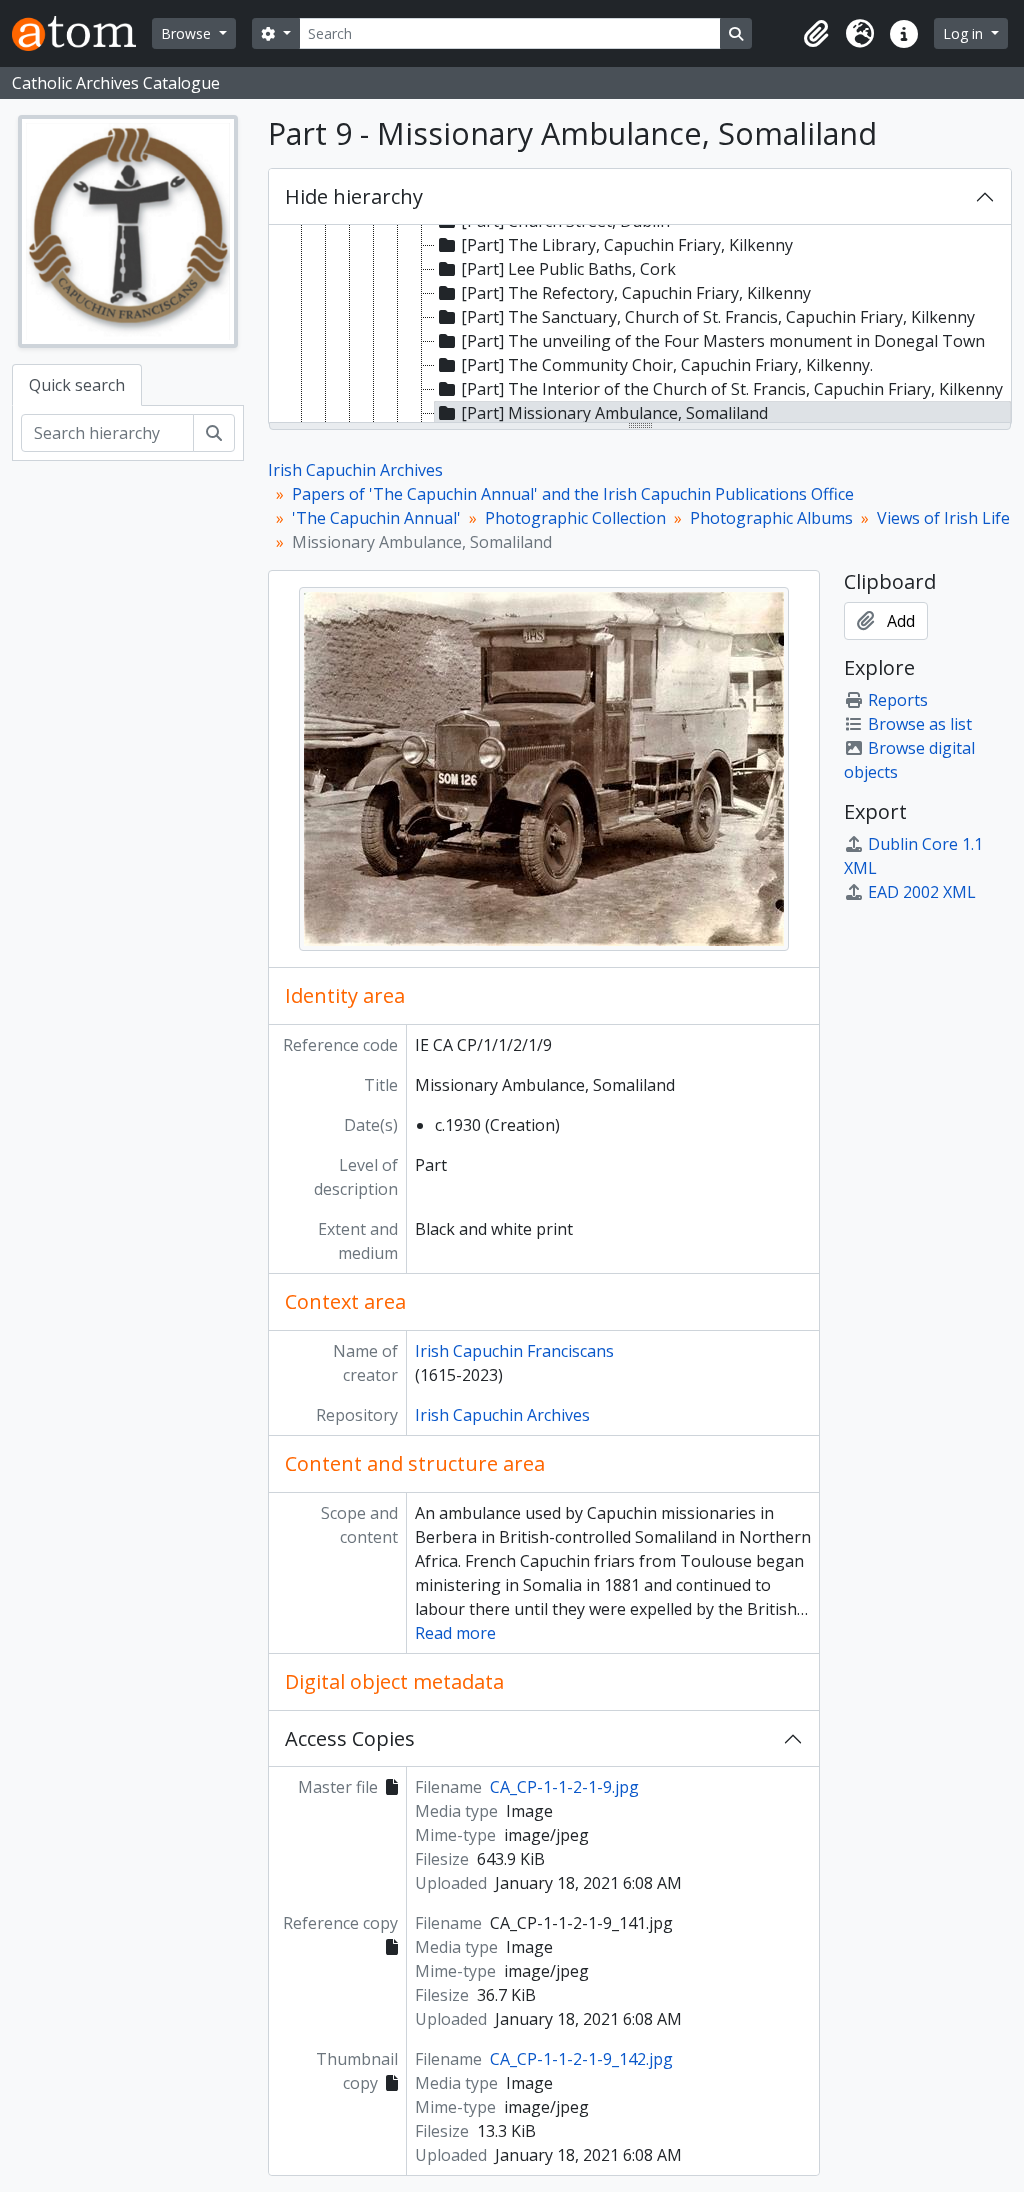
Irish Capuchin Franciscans (514, 1351)
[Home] (82, 33)
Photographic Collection (575, 518)
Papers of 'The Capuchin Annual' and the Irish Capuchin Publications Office (573, 494)
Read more (455, 1633)
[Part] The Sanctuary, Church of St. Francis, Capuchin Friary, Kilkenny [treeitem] (718, 317)
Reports (898, 700)
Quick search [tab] (77, 385)
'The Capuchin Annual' (376, 518)
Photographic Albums (771, 518)
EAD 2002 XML (922, 892)
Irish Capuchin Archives (355, 470)
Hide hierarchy (354, 196)
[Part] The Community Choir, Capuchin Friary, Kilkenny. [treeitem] (667, 365)
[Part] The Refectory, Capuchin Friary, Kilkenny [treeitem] (636, 293)
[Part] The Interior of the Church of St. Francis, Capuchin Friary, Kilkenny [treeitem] (732, 389)
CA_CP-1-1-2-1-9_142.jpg (581, 2059)
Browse (188, 33)
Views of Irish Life (943, 518)
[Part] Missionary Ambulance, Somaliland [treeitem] (614, 413)
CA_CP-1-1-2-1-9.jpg (564, 1787)
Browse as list (920, 724)
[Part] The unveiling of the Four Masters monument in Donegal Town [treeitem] (723, 341)
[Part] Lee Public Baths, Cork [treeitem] (568, 269)
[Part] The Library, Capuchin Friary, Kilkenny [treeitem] (627, 245)
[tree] (640, 325)
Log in (965, 33)
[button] (816, 34)
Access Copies (350, 1738)
